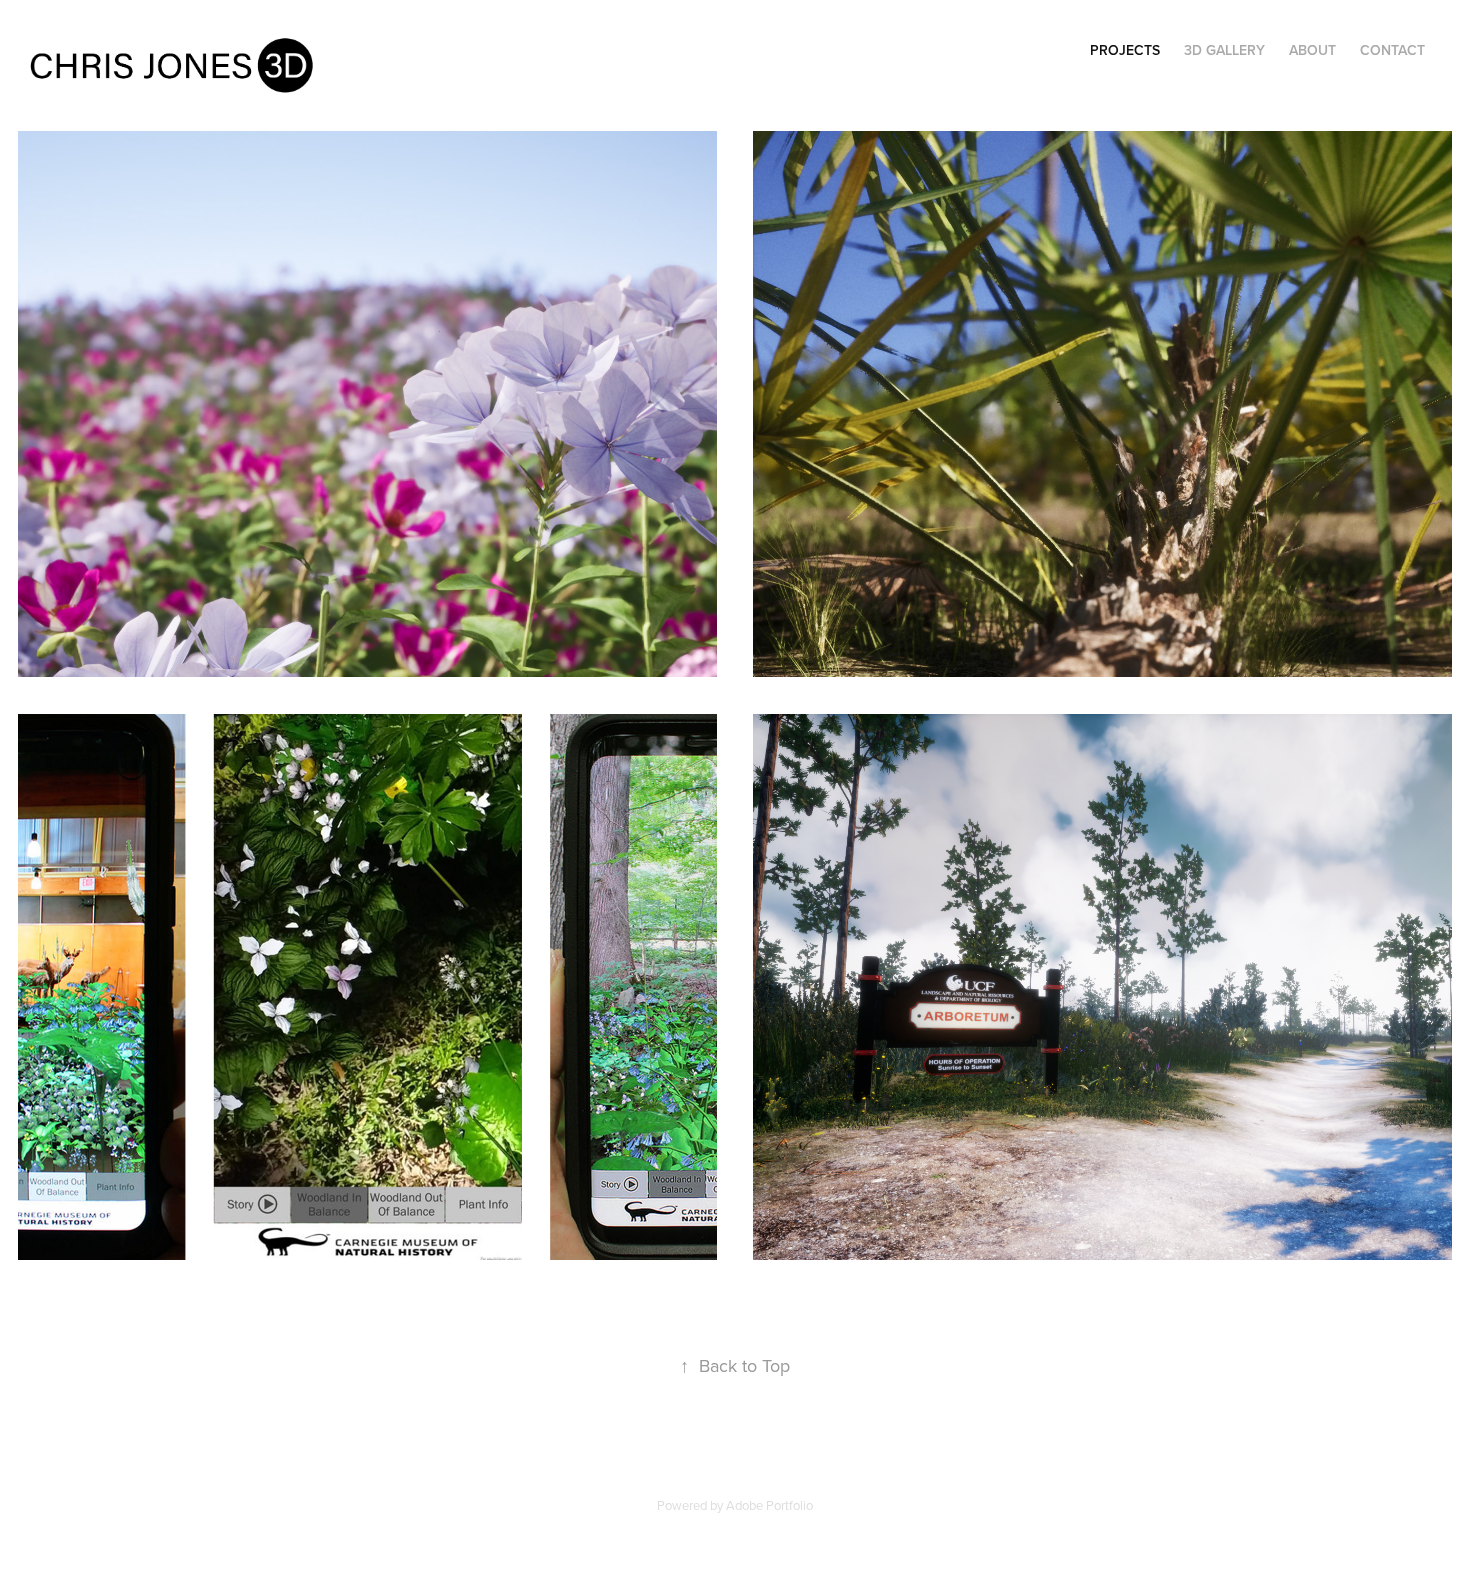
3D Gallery (1224, 50)
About (1312, 50)
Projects (1125, 50)
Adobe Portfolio (769, 1505)
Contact (1392, 50)
